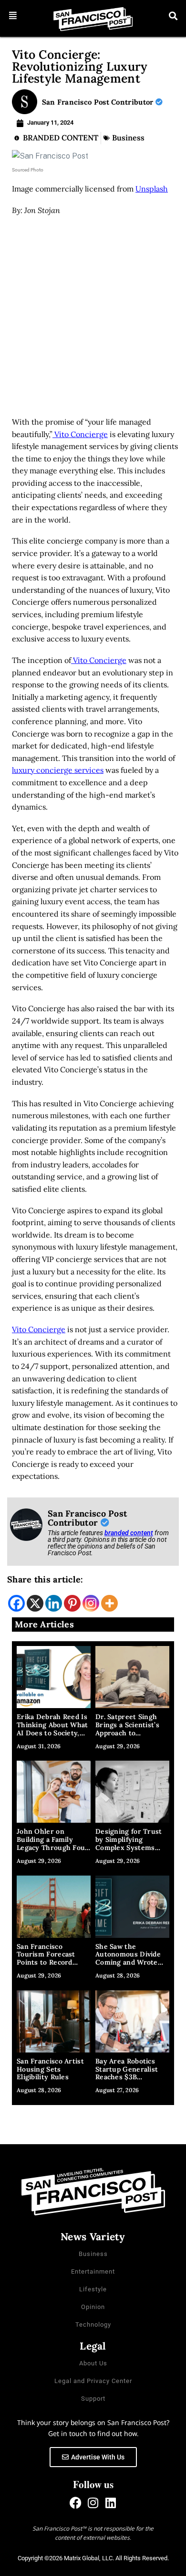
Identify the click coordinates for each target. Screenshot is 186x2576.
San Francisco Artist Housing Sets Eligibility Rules (50, 2069)
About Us (93, 2363)
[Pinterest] (72, 1603)
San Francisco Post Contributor (99, 102)
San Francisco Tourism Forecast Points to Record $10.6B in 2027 (46, 1958)
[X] (35, 1603)
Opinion (93, 2307)
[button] (13, 16)
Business (128, 138)
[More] (109, 1603)
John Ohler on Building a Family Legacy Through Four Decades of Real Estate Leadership (53, 1847)
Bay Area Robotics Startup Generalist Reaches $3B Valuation (127, 2073)
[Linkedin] (54, 1603)
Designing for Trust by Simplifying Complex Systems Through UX (129, 1843)
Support (93, 2399)
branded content (129, 1533)
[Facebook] (16, 1603)
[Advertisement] (93, 319)
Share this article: (45, 1579)
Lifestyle (93, 2289)
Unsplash (152, 189)
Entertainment (93, 2271)
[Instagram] (91, 1603)
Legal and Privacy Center (93, 2381)
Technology (93, 2325)
